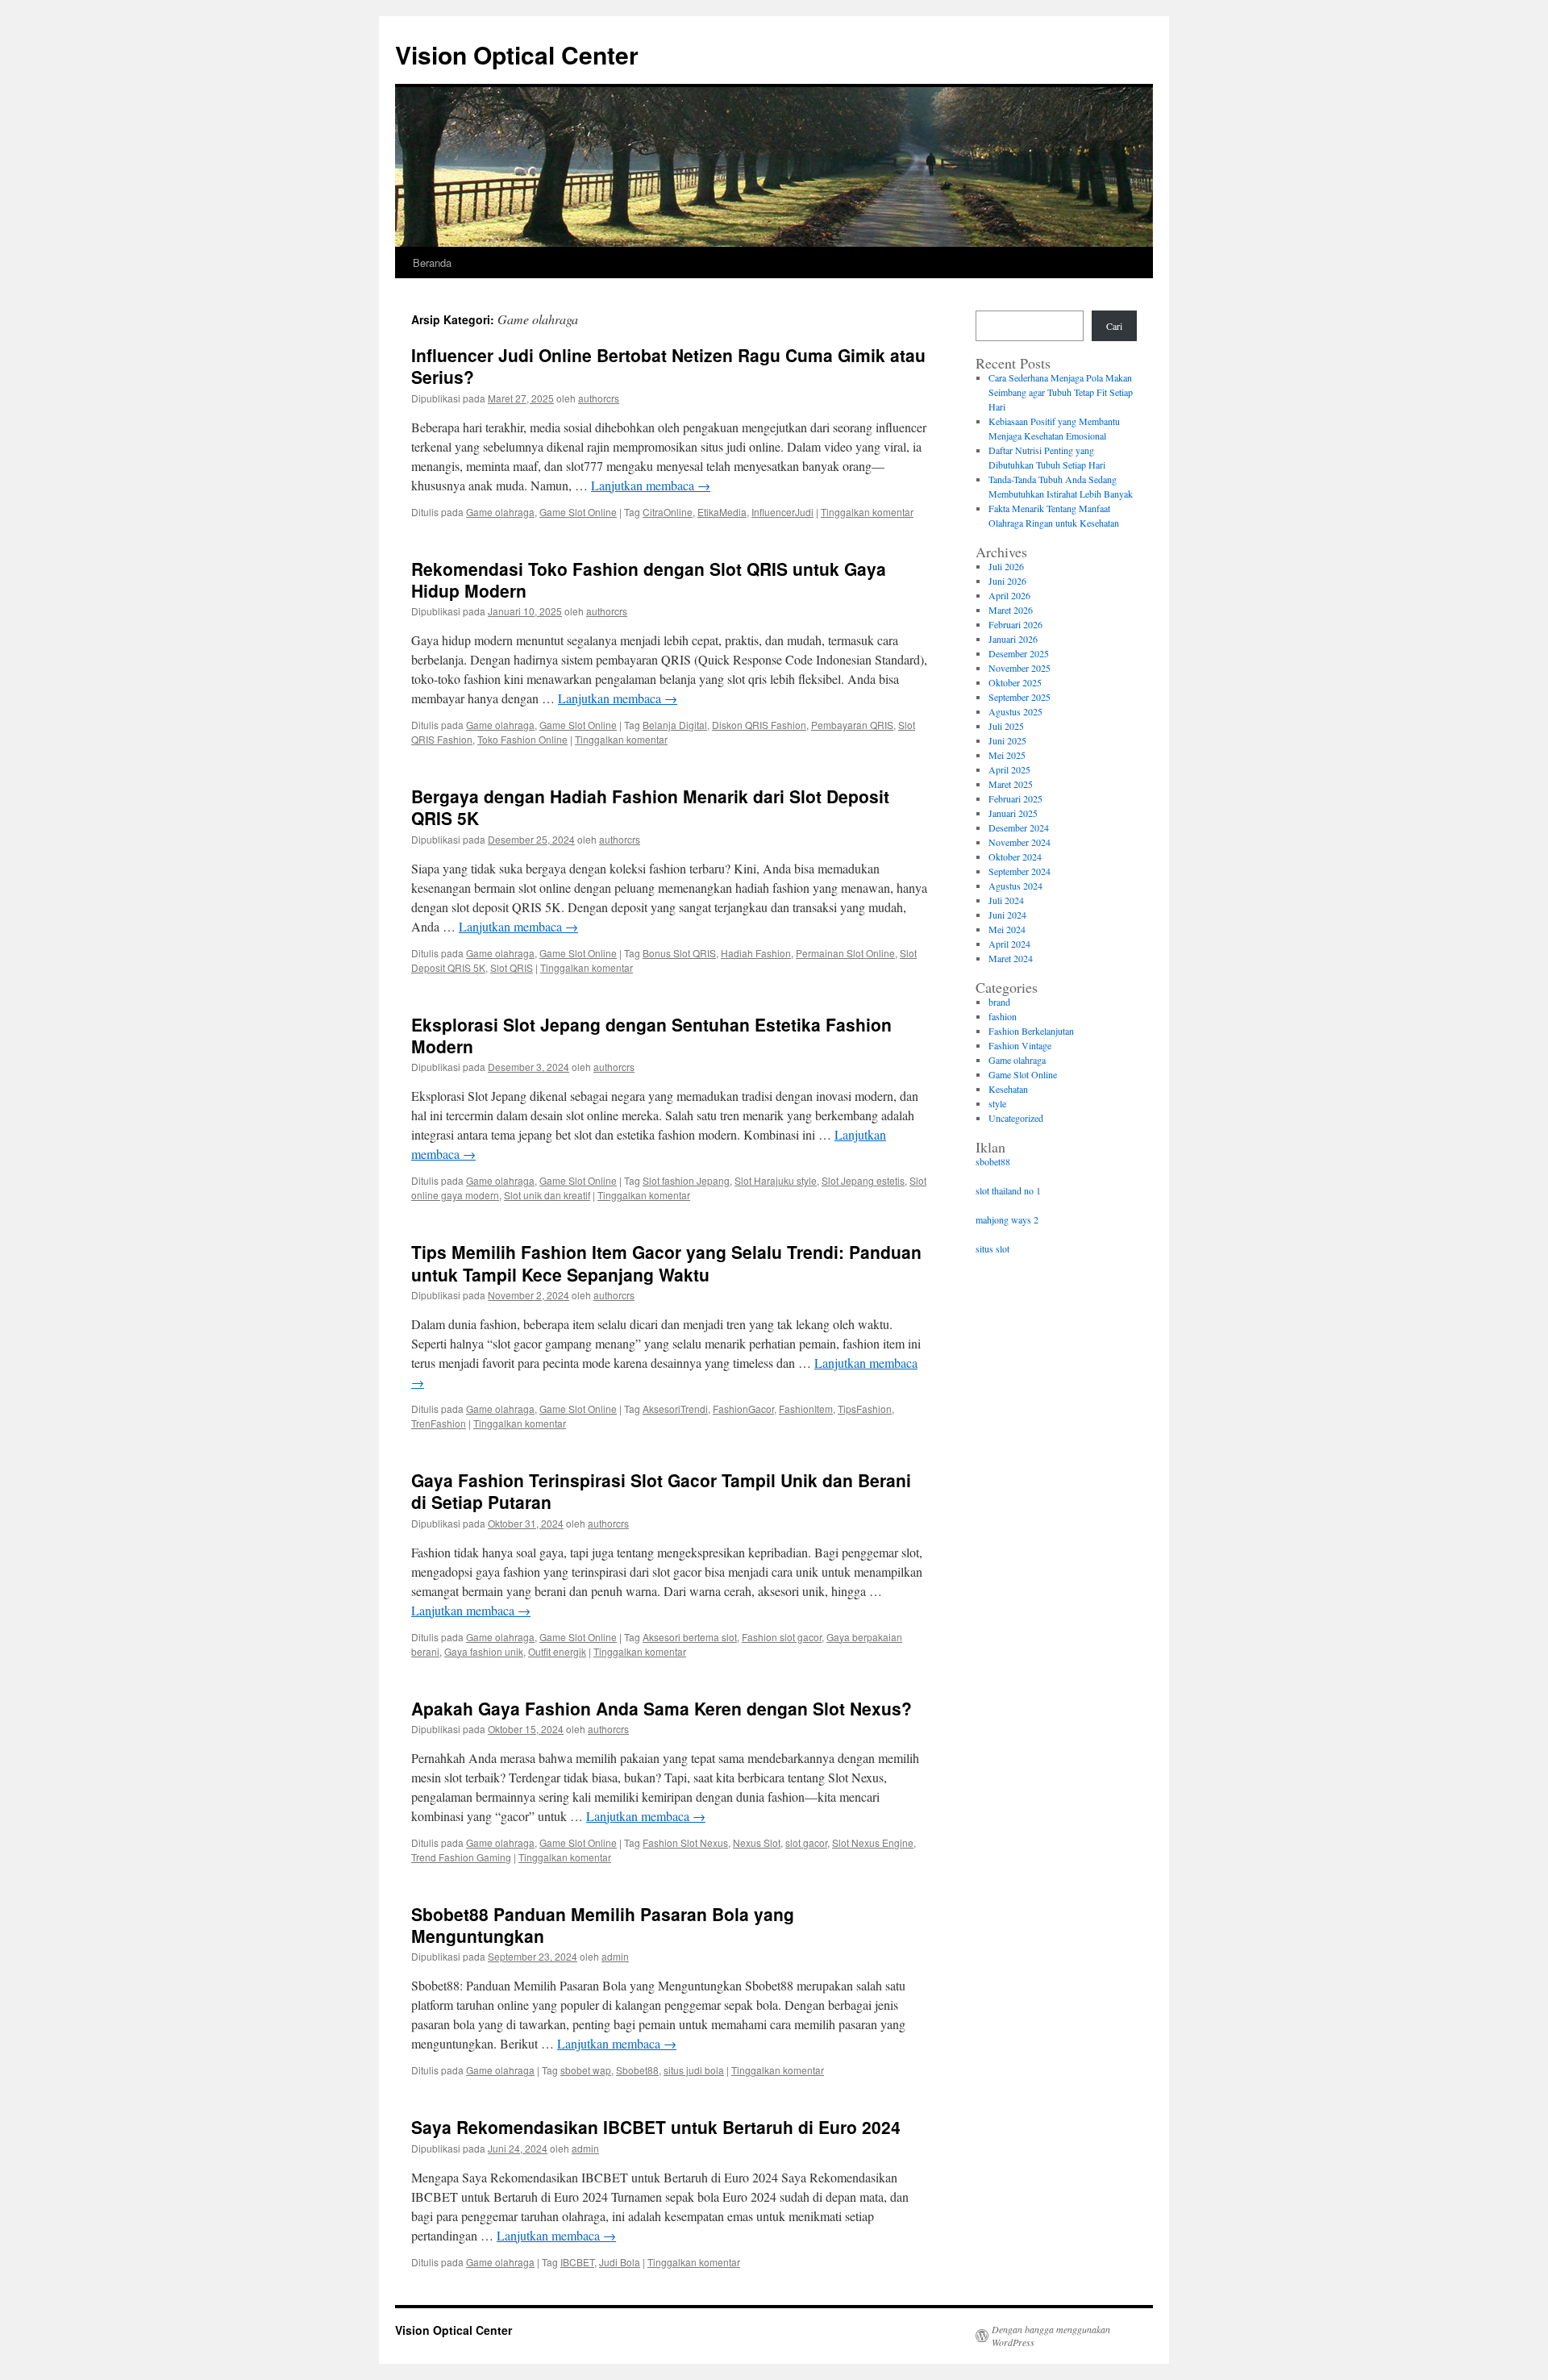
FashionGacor (743, 1409)
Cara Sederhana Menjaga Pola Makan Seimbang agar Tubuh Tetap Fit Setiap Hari (1061, 392)
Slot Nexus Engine (873, 1842)
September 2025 (1020, 697)
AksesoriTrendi (675, 1409)
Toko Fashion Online (522, 739)
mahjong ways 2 (1007, 1219)
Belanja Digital (675, 725)
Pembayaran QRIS (852, 725)
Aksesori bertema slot (690, 1637)
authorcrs (599, 398)
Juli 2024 (1006, 900)
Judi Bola (620, 2262)
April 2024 (1009, 944)
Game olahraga (500, 512)
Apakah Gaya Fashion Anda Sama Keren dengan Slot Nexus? (662, 1708)
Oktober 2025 (1015, 682)
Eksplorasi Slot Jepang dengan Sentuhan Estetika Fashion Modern (651, 1035)
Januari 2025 (1013, 813)
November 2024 (1020, 842)
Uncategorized (1016, 1118)
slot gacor (806, 1842)
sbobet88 (993, 1161)
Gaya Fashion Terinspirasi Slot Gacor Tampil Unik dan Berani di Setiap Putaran (661, 1491)
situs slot (992, 1248)
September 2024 (1020, 871)
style (997, 1103)
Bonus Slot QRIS (679, 953)
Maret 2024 (1011, 958)
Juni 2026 (1007, 581)
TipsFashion (865, 1409)
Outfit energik (557, 1651)
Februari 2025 (1015, 798)
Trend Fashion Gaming (461, 1857)
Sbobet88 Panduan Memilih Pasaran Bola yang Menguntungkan (603, 1925)
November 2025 (1020, 668)
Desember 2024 (1019, 827)
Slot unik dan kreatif (547, 1195)
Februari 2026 (1015, 624)
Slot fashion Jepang (686, 1180)
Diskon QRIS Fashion (759, 725)
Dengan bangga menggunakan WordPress (1051, 2336)
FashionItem (806, 1409)
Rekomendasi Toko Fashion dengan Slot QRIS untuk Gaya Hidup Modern (649, 579)
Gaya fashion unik (484, 1651)
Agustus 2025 (1015, 711)
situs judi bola (694, 2070)
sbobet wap (586, 2070)
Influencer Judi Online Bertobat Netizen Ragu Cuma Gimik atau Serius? (668, 366)
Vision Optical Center (517, 54)
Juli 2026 (1006, 566)
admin (615, 1956)
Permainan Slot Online (845, 953)
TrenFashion (439, 1423)
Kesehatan (1008, 1089)
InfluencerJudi (782, 512)
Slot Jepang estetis (863, 1180)
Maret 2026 (1011, 610)
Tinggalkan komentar (867, 512)
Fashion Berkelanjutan (1031, 1031)
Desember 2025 (1019, 653)
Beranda (432, 263)
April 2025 (1009, 769)
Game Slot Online (578, 512)
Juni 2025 (1007, 740)
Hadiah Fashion (756, 953)
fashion (1003, 1016)
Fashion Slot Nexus (685, 1842)
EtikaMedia (722, 512)
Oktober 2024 (1015, 857)
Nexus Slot (757, 1842)
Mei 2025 (1007, 755)
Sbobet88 (637, 2070)
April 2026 (1009, 595)
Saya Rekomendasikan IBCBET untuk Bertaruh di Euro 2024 (656, 2127)
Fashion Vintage (1020, 1045)
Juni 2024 (1007, 915)
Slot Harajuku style (776, 1180)
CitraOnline (668, 512)
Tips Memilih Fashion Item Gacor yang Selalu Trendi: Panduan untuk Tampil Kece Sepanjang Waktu (666, 1263)
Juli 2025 (1006, 726)
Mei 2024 (1007, 929)
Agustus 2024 (1015, 886)
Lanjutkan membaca (651, 485)
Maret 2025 (1011, 784)
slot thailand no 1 (1008, 1190)
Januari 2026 (1013, 639)
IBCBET (577, 2262)
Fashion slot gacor (782, 1637)
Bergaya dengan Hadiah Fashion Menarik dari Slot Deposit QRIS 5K (650, 807)
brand (999, 1002)
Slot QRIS (512, 967)
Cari (1114, 326)
